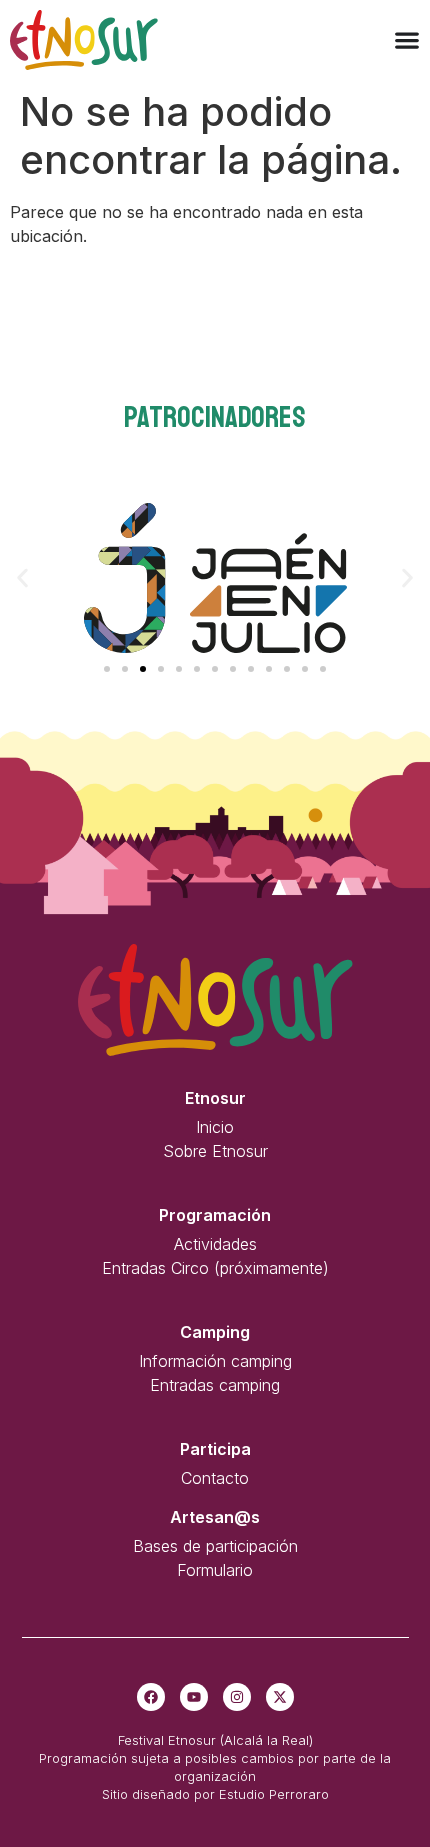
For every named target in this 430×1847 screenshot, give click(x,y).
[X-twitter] (280, 1697)
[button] (22, 578)
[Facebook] (151, 1697)
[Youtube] (194, 1697)
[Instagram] (237, 1697)
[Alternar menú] (407, 40)
